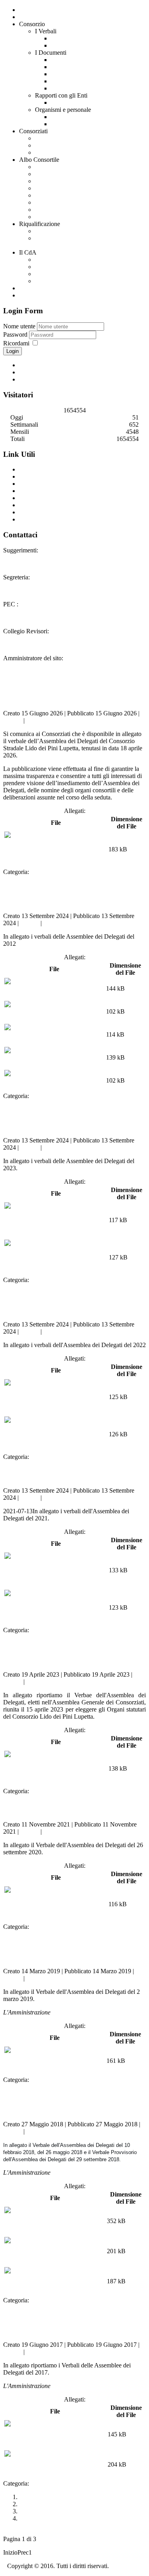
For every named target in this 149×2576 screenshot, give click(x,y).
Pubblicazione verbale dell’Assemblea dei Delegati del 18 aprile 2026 (73, 686)
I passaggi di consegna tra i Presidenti (98, 88)
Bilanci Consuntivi (58, 188)
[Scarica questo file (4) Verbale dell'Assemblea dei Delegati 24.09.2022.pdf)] (56, 1434)
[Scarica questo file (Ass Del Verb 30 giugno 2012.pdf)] (54, 1080)
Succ (44, 2552)
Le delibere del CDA (61, 281)
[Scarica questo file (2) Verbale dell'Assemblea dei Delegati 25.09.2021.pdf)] (56, 1607)
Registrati (31, 365)
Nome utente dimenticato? (52, 372)
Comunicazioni (38, 295)
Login (13, 351)
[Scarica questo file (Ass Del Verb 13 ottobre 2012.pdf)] (54, 1011)
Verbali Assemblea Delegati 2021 (70, 1474)
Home (27, 17)
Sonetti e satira (53, 152)
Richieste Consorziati (62, 210)
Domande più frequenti (64, 274)
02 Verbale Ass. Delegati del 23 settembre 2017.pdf (44, 2472)
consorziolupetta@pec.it (53, 604)
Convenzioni (35, 288)
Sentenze (62, 81)
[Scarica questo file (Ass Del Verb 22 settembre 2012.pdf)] (54, 1034)
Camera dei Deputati (45, 512)
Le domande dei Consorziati (70, 231)
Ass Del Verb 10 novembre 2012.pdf (51, 996)
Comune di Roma (41, 476)
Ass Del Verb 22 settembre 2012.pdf (50, 1042)
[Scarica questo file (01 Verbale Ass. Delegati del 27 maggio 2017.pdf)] (55, 2431)
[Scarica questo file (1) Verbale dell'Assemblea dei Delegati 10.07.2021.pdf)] (56, 1570)
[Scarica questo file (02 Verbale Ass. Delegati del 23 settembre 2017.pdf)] (55, 2461)
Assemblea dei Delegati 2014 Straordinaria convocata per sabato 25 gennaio (73, 2522)
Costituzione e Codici (78, 74)
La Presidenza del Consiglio (54, 498)
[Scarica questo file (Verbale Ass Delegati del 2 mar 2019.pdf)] (55, 2057)
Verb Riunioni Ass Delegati (65, 872)
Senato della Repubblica (49, 519)
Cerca (26, 10)
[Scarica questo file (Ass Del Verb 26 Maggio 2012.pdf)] (54, 1057)
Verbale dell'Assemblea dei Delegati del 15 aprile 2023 (58, 1652)
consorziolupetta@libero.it (68, 577)
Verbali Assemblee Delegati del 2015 (65, 2504)
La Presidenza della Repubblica (59, 491)
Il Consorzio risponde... (64, 138)
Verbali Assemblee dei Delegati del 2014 (70, 2511)
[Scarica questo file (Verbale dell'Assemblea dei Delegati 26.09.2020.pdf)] (56, 1904)
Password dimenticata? (48, 379)
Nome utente (19, 326)
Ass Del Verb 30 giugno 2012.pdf (47, 1088)
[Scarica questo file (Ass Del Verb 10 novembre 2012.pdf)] (54, 988)
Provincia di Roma (43, 484)
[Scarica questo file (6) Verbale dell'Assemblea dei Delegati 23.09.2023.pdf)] (56, 1257)
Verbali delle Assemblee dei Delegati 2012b (59, 894)
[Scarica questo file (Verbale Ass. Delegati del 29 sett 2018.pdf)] (55, 2278)
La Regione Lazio (42, 505)
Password (16, 334)
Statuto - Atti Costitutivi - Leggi (90, 60)
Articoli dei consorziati (63, 145)
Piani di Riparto (55, 181)
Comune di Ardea (41, 469)
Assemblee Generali (76, 38)
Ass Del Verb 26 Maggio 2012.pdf (48, 1065)
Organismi (64, 117)
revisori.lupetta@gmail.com (87, 631)
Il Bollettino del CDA (62, 260)
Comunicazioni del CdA (66, 267)
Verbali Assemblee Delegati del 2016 (65, 2497)
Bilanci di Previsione (61, 195)
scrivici (52, 550)
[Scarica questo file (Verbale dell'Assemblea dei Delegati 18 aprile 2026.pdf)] (56, 849)
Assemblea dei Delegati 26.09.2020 (73, 1808)
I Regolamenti (69, 67)
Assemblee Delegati (76, 45)
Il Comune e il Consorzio (82, 103)
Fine (56, 2552)
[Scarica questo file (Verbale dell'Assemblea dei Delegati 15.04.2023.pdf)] (56, 1768)
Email (34, 720)
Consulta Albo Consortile (67, 167)
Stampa (13, 720)
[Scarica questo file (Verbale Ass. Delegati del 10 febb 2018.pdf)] (55, 2217)
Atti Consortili (53, 202)
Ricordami (16, 343)
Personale (63, 124)
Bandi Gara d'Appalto (63, 174)
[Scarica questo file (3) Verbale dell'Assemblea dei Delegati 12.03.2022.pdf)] (56, 1397)
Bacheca (46, 217)
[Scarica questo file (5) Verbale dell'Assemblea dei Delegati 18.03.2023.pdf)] (56, 1220)
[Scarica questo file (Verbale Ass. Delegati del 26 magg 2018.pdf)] (55, 2247)
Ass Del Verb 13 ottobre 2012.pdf (47, 1019)
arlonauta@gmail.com (92, 658)
